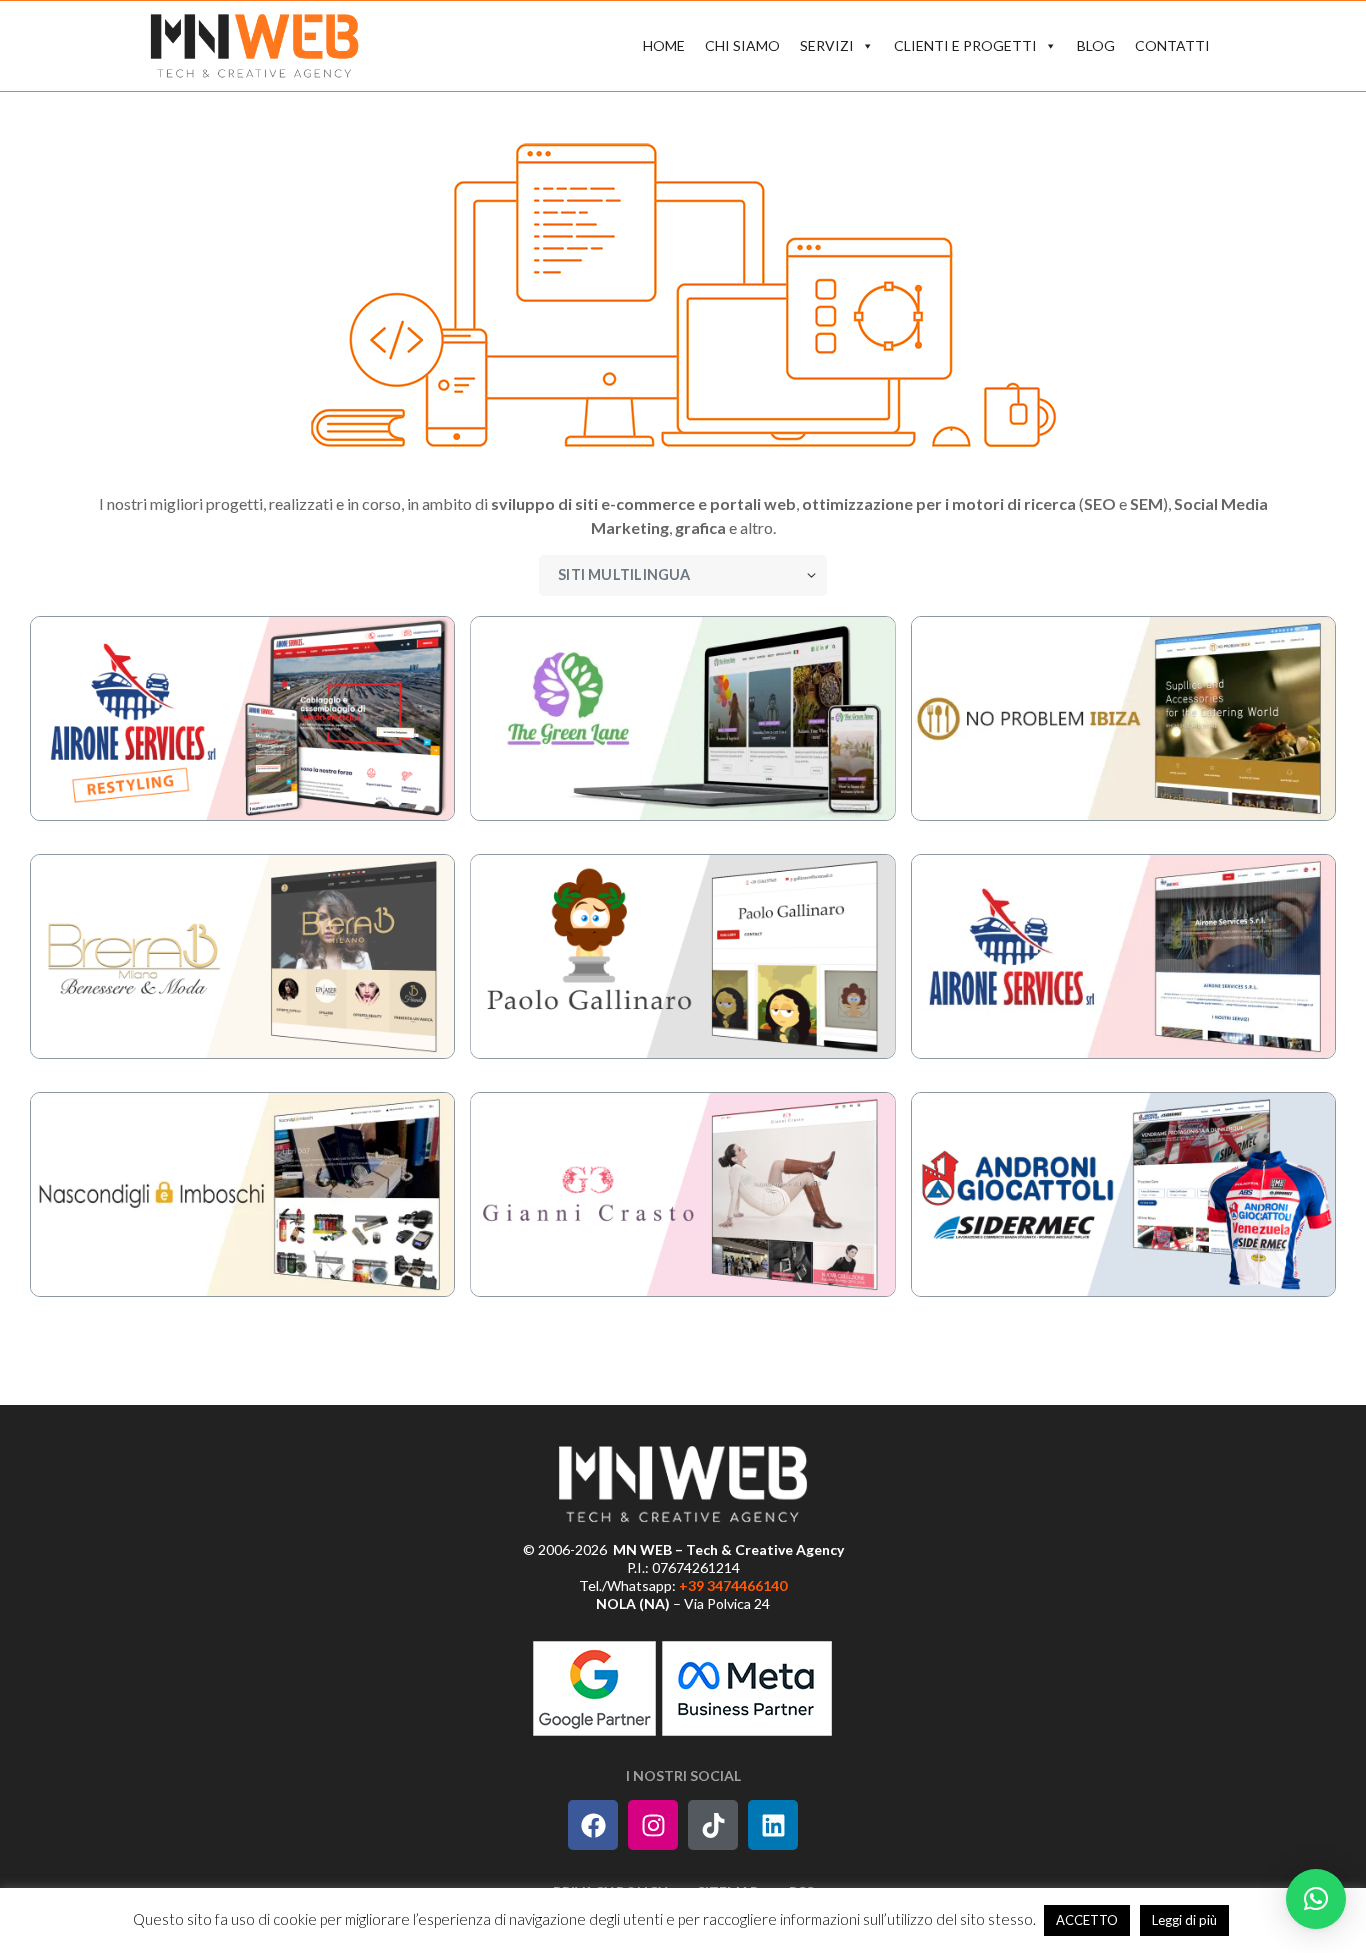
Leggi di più (1184, 1920)
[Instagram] (653, 1825)
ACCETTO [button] (1087, 1920)
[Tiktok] (713, 1825)
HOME (664, 45)
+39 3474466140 (733, 1585)
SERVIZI (827, 45)
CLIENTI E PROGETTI (965, 45)
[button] (1316, 1899)
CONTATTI (1172, 45)
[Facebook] (593, 1825)
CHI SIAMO (742, 45)
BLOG (1096, 45)
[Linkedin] (773, 1825)
